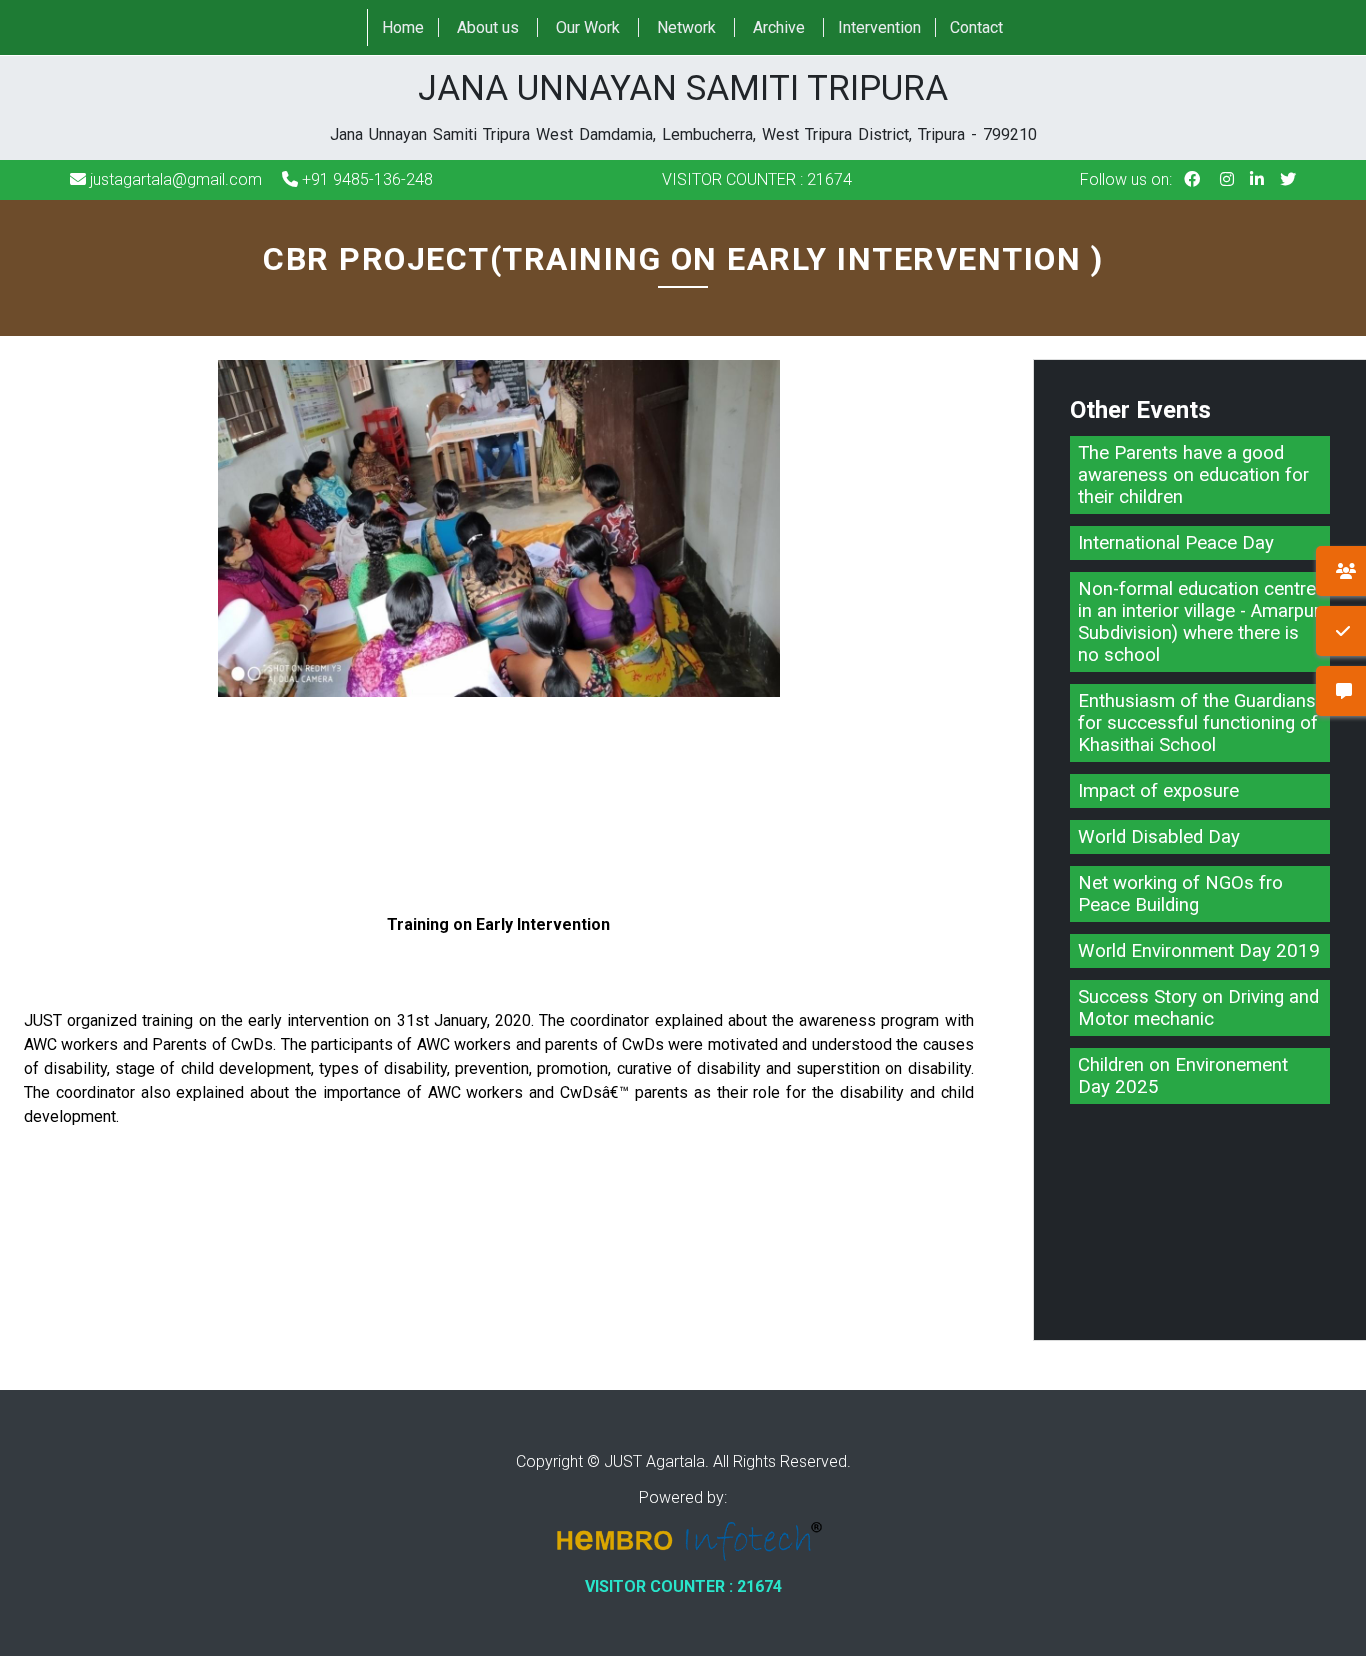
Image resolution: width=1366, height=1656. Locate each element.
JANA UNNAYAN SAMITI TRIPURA (683, 106)
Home (403, 27)
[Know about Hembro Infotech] (683, 1543)
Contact (976, 27)
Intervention (879, 27)
